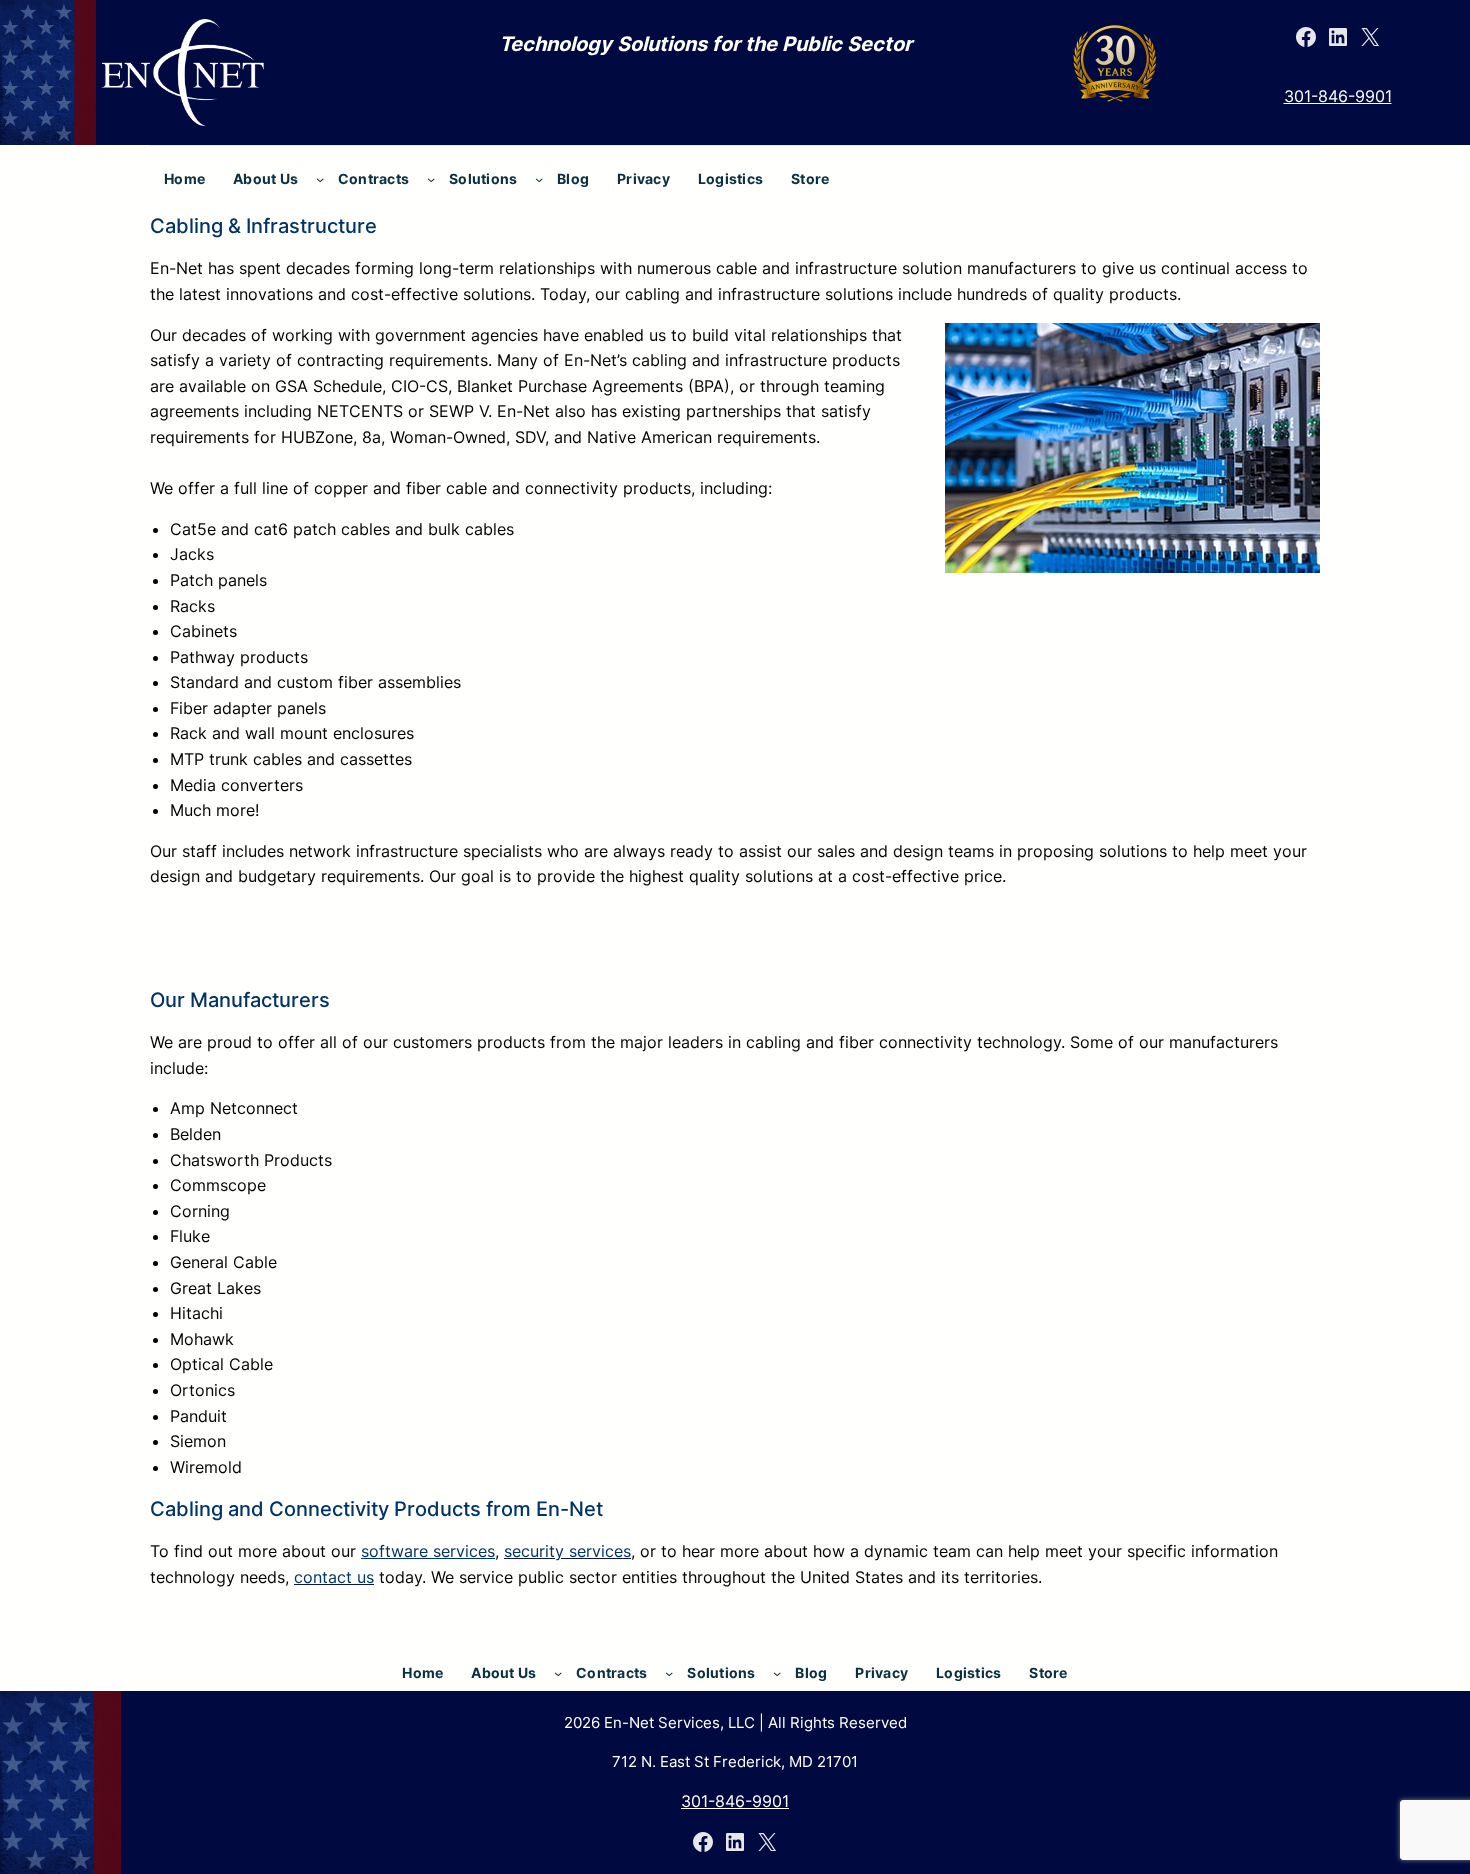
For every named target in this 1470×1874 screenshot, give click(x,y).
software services (428, 1551)
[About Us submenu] (320, 179)
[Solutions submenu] (539, 179)
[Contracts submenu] (431, 179)
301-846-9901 (1338, 96)
